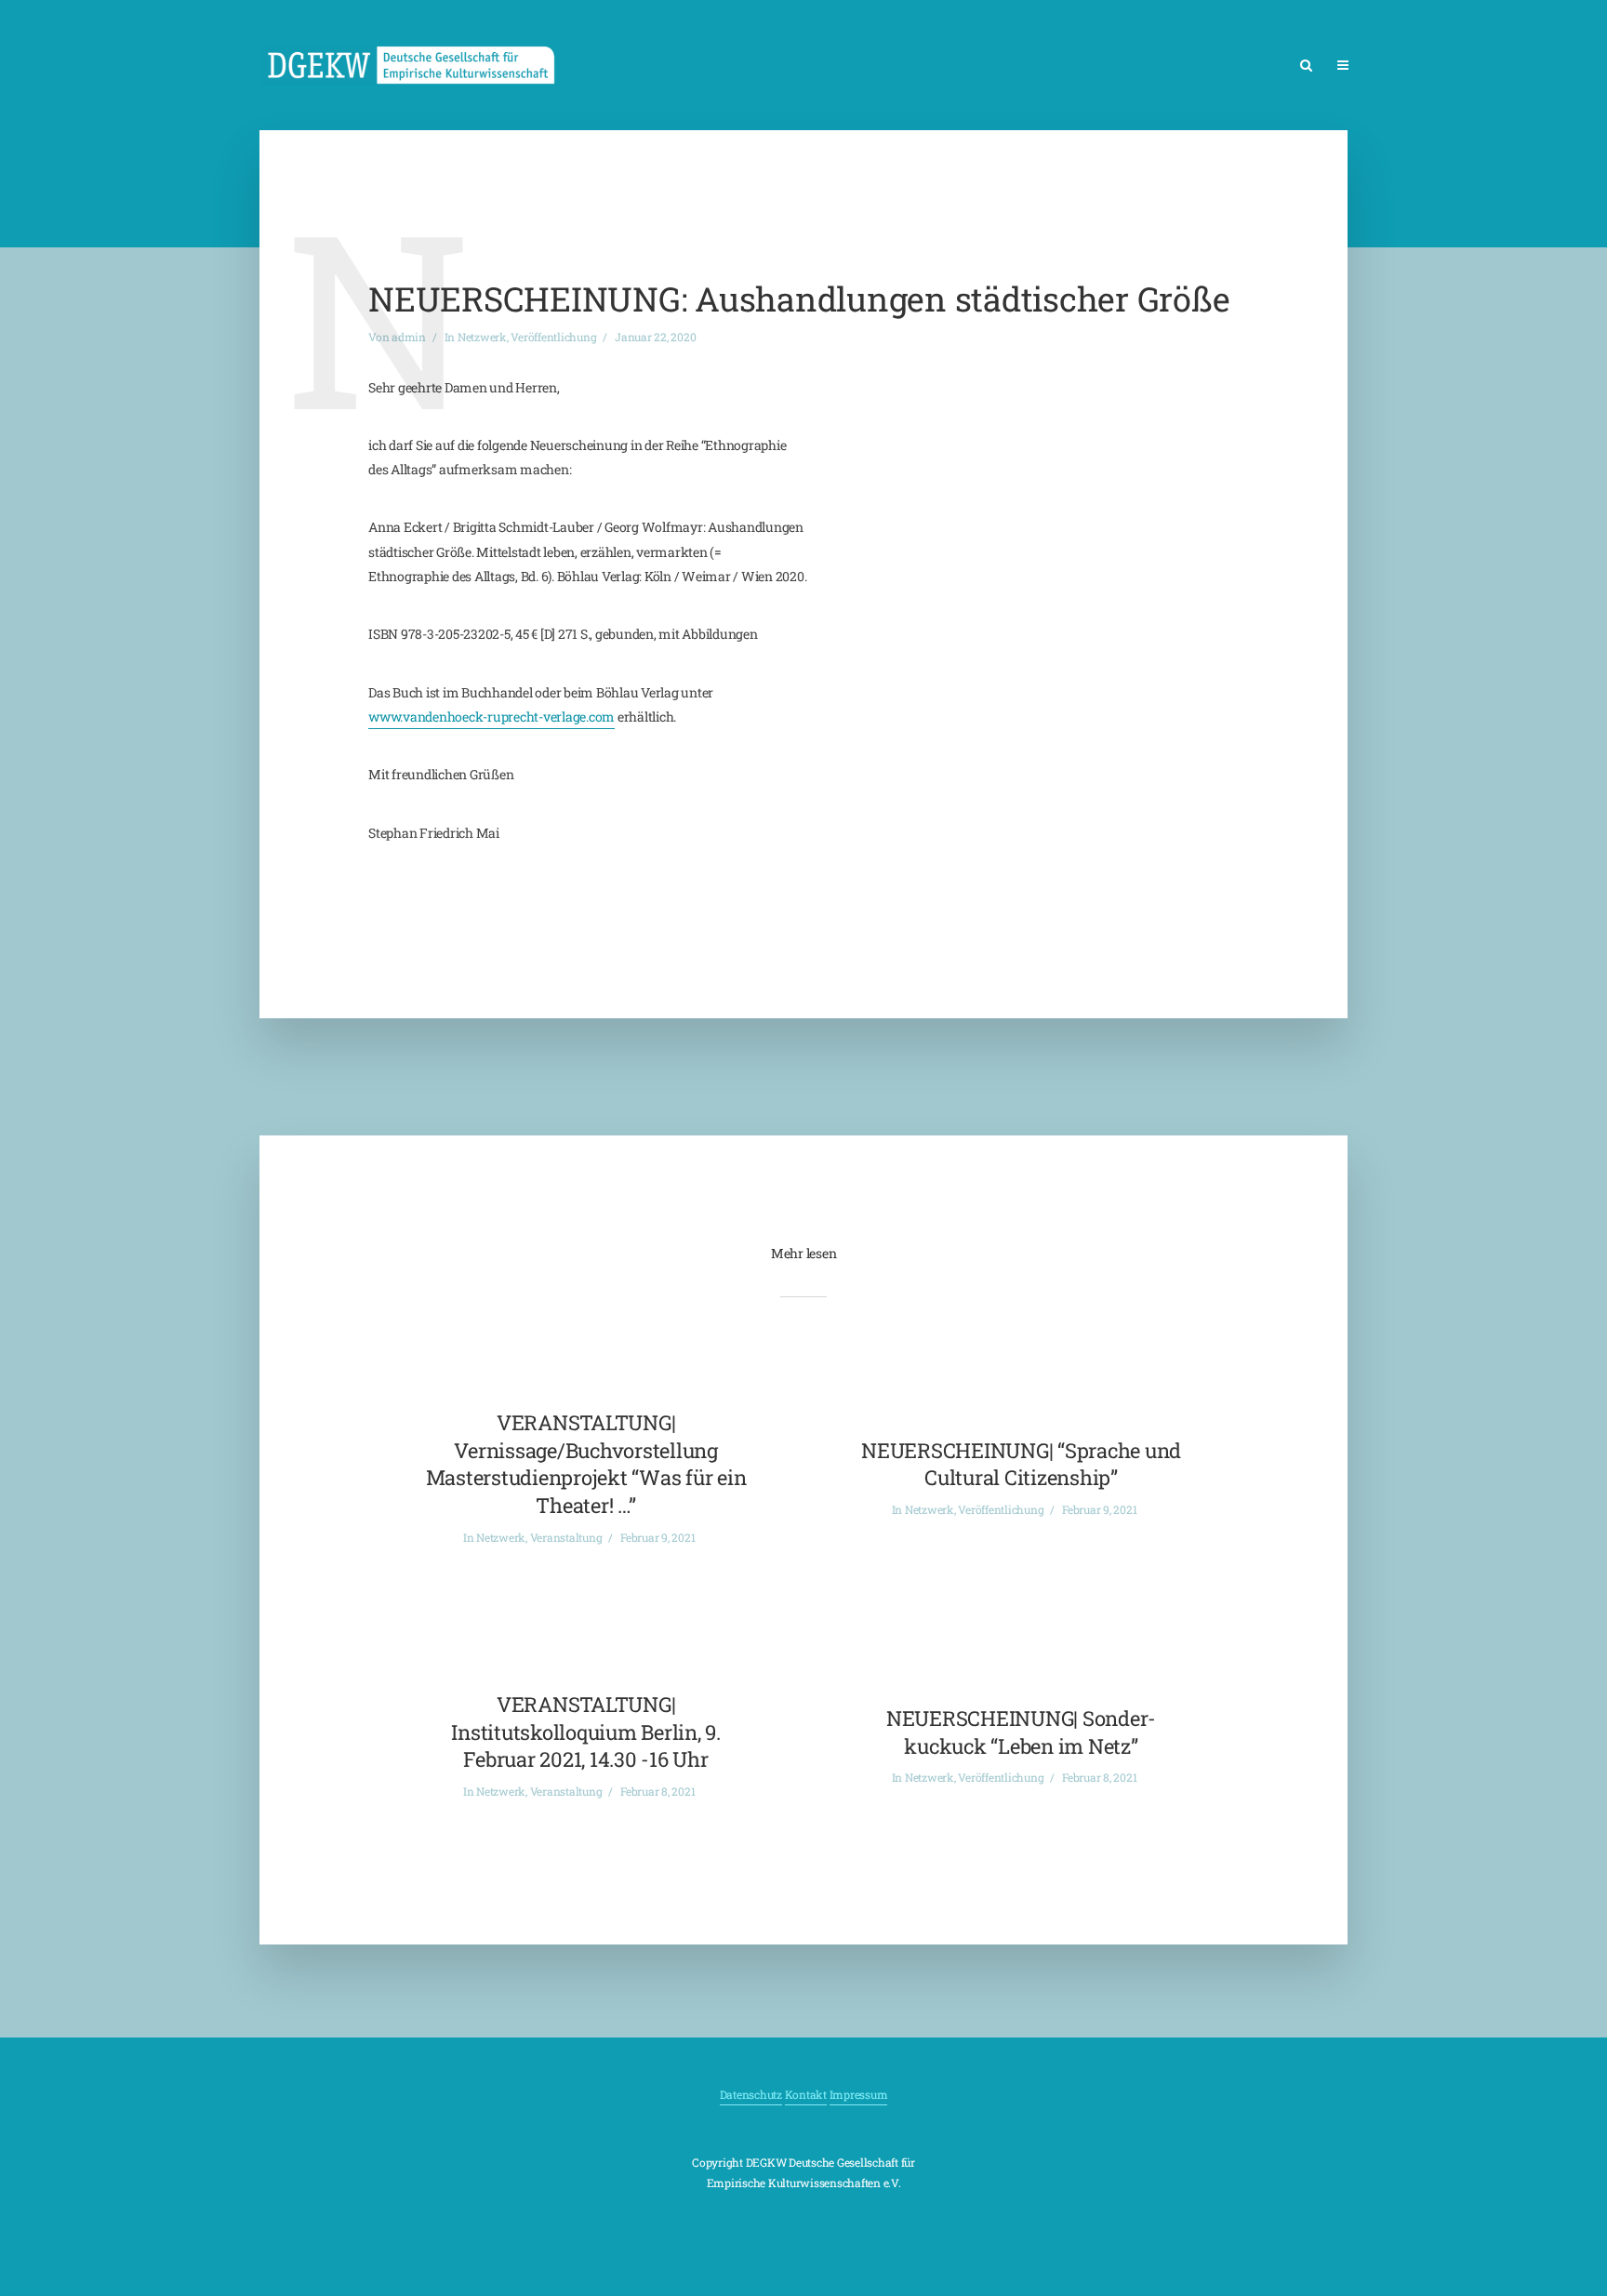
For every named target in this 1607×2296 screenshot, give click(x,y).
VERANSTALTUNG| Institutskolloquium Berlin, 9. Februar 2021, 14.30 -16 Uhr (586, 1732)
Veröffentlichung (553, 337)
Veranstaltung (566, 1537)
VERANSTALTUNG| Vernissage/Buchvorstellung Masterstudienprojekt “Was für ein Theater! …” (586, 1464)
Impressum (859, 2094)
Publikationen (1498, 66)
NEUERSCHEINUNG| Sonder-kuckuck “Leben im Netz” (1021, 1732)
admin (409, 337)
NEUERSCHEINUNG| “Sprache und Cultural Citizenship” (1021, 1464)
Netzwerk (1401, 66)
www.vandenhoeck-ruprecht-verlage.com (491, 717)
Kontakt (806, 2094)
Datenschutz (751, 2094)
